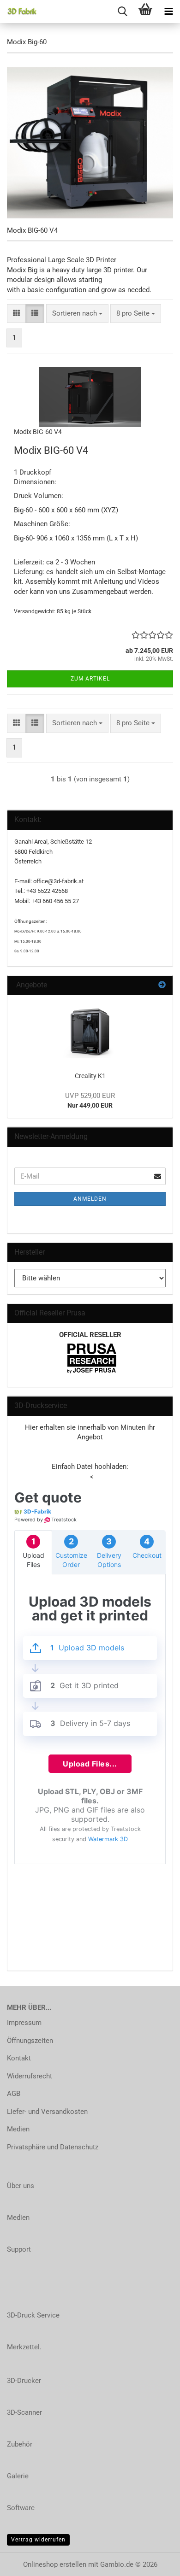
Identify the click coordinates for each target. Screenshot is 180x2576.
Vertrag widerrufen (38, 2540)
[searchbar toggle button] (122, 12)
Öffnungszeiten (30, 2041)
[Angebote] (162, 985)
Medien (18, 2129)
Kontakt (19, 2058)
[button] (16, 314)
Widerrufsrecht (30, 2076)
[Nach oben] (155, 2562)
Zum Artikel (90, 679)
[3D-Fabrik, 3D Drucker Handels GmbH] (18, 12)
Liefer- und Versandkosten (47, 2112)
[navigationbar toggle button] (168, 12)
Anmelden (90, 1199)
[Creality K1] (90, 1030)
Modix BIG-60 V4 (38, 432)
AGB (14, 2094)
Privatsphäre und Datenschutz (53, 2147)
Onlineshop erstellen (55, 2564)
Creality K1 (90, 1076)
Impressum (24, 2023)
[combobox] (77, 314)
